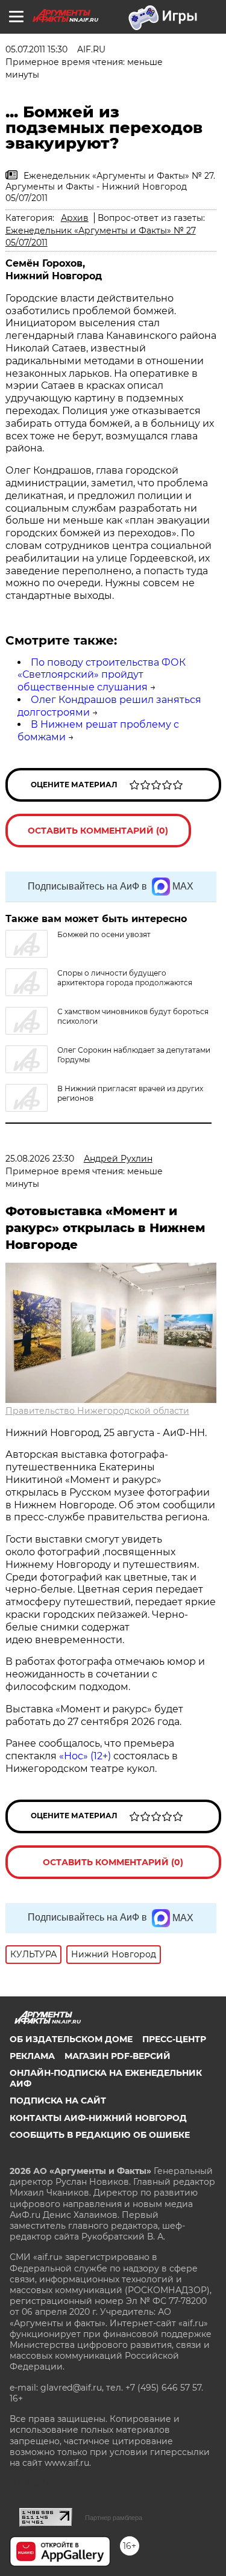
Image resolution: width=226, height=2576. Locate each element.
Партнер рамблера (114, 2518)
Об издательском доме (71, 2039)
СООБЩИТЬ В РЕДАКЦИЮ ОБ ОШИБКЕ (100, 2135)
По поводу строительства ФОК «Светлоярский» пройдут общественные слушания (102, 675)
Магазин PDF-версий (118, 2056)
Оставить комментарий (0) (98, 831)
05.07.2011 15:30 (36, 49)
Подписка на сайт (58, 2101)
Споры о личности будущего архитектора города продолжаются (125, 978)
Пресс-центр (174, 2039)
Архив (75, 218)
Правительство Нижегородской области (97, 1411)
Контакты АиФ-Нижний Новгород (98, 2118)
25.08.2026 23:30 (40, 1159)
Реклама (32, 2056)
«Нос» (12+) (84, 1756)
